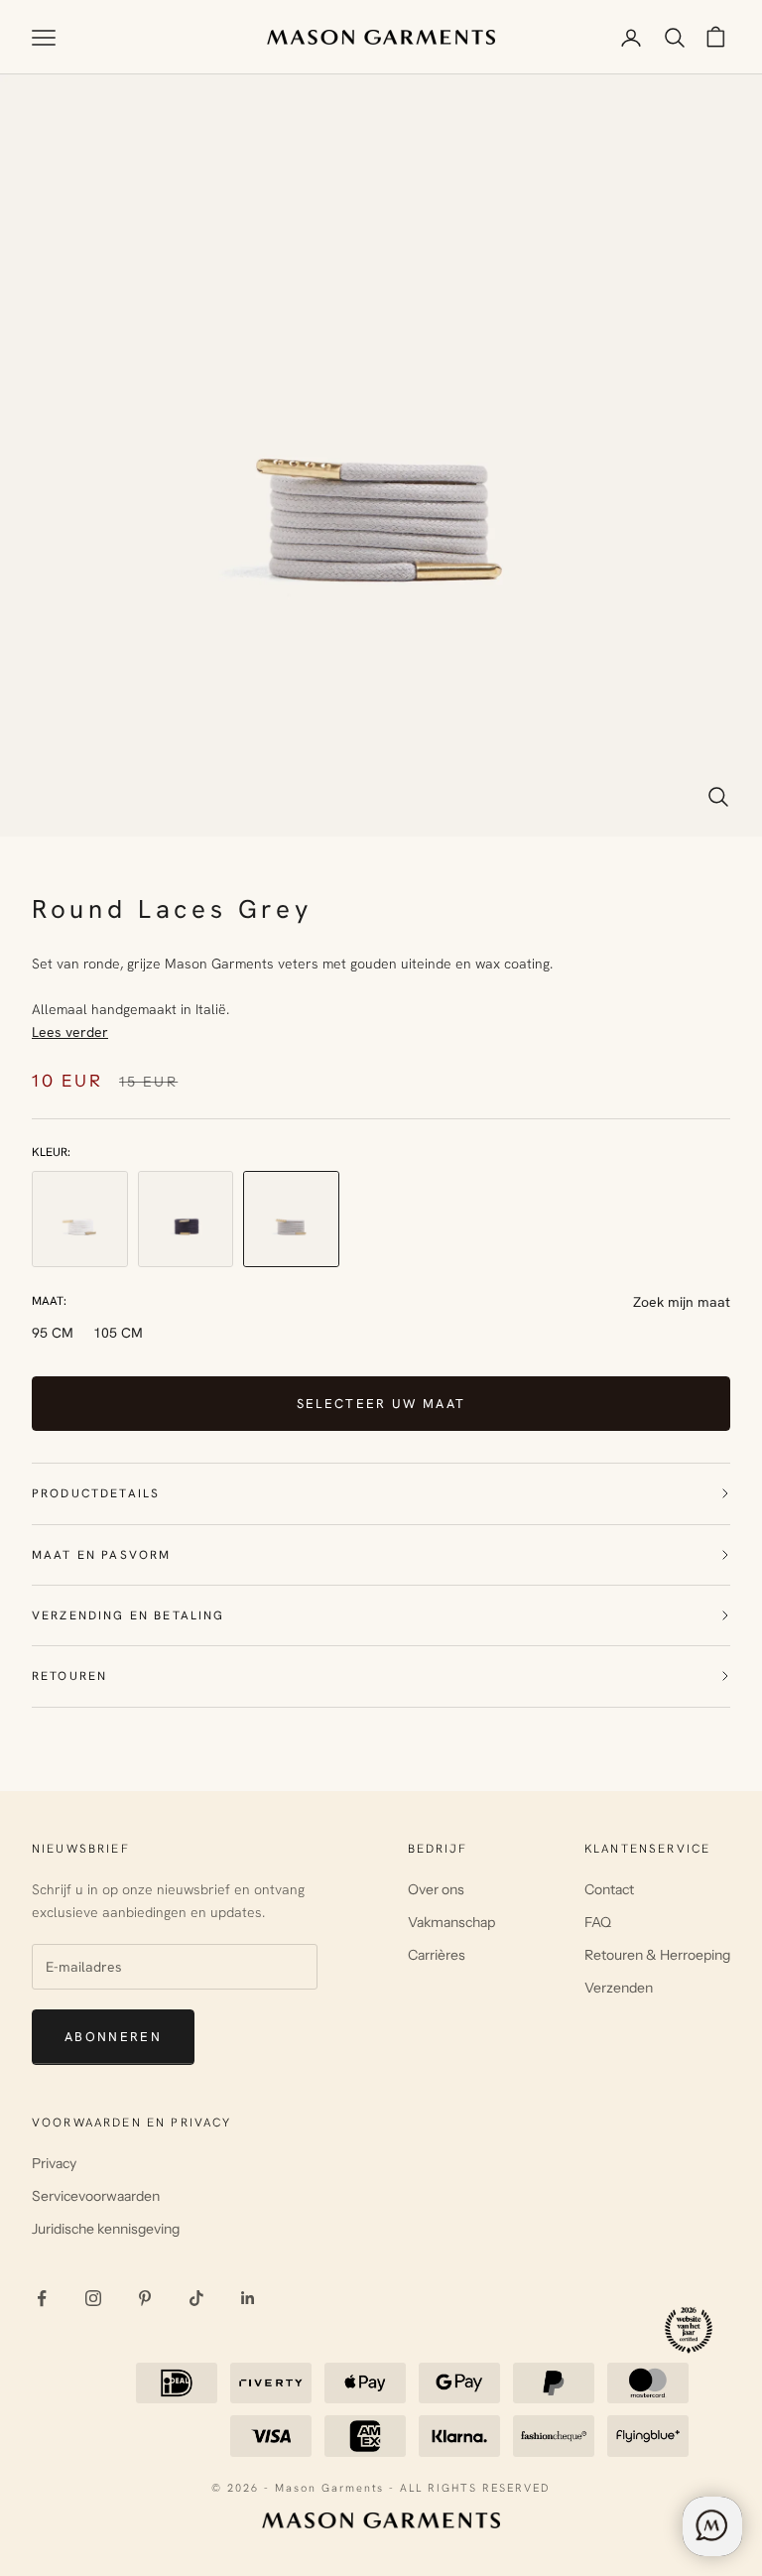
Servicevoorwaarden (96, 2196)
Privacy (54, 2163)
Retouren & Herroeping (657, 1955)
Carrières (437, 1955)
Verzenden (619, 1988)
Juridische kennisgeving (106, 2229)
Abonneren (113, 2037)
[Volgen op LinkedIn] (248, 2298)
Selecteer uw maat (381, 1404)
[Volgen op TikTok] (196, 2298)
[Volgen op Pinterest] (145, 2298)
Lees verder (70, 1032)
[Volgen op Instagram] (93, 2298)
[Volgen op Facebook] (42, 2298)
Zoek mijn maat (682, 1302)
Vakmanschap (451, 1922)
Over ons (436, 1889)
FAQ (598, 1922)
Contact (609, 1889)
